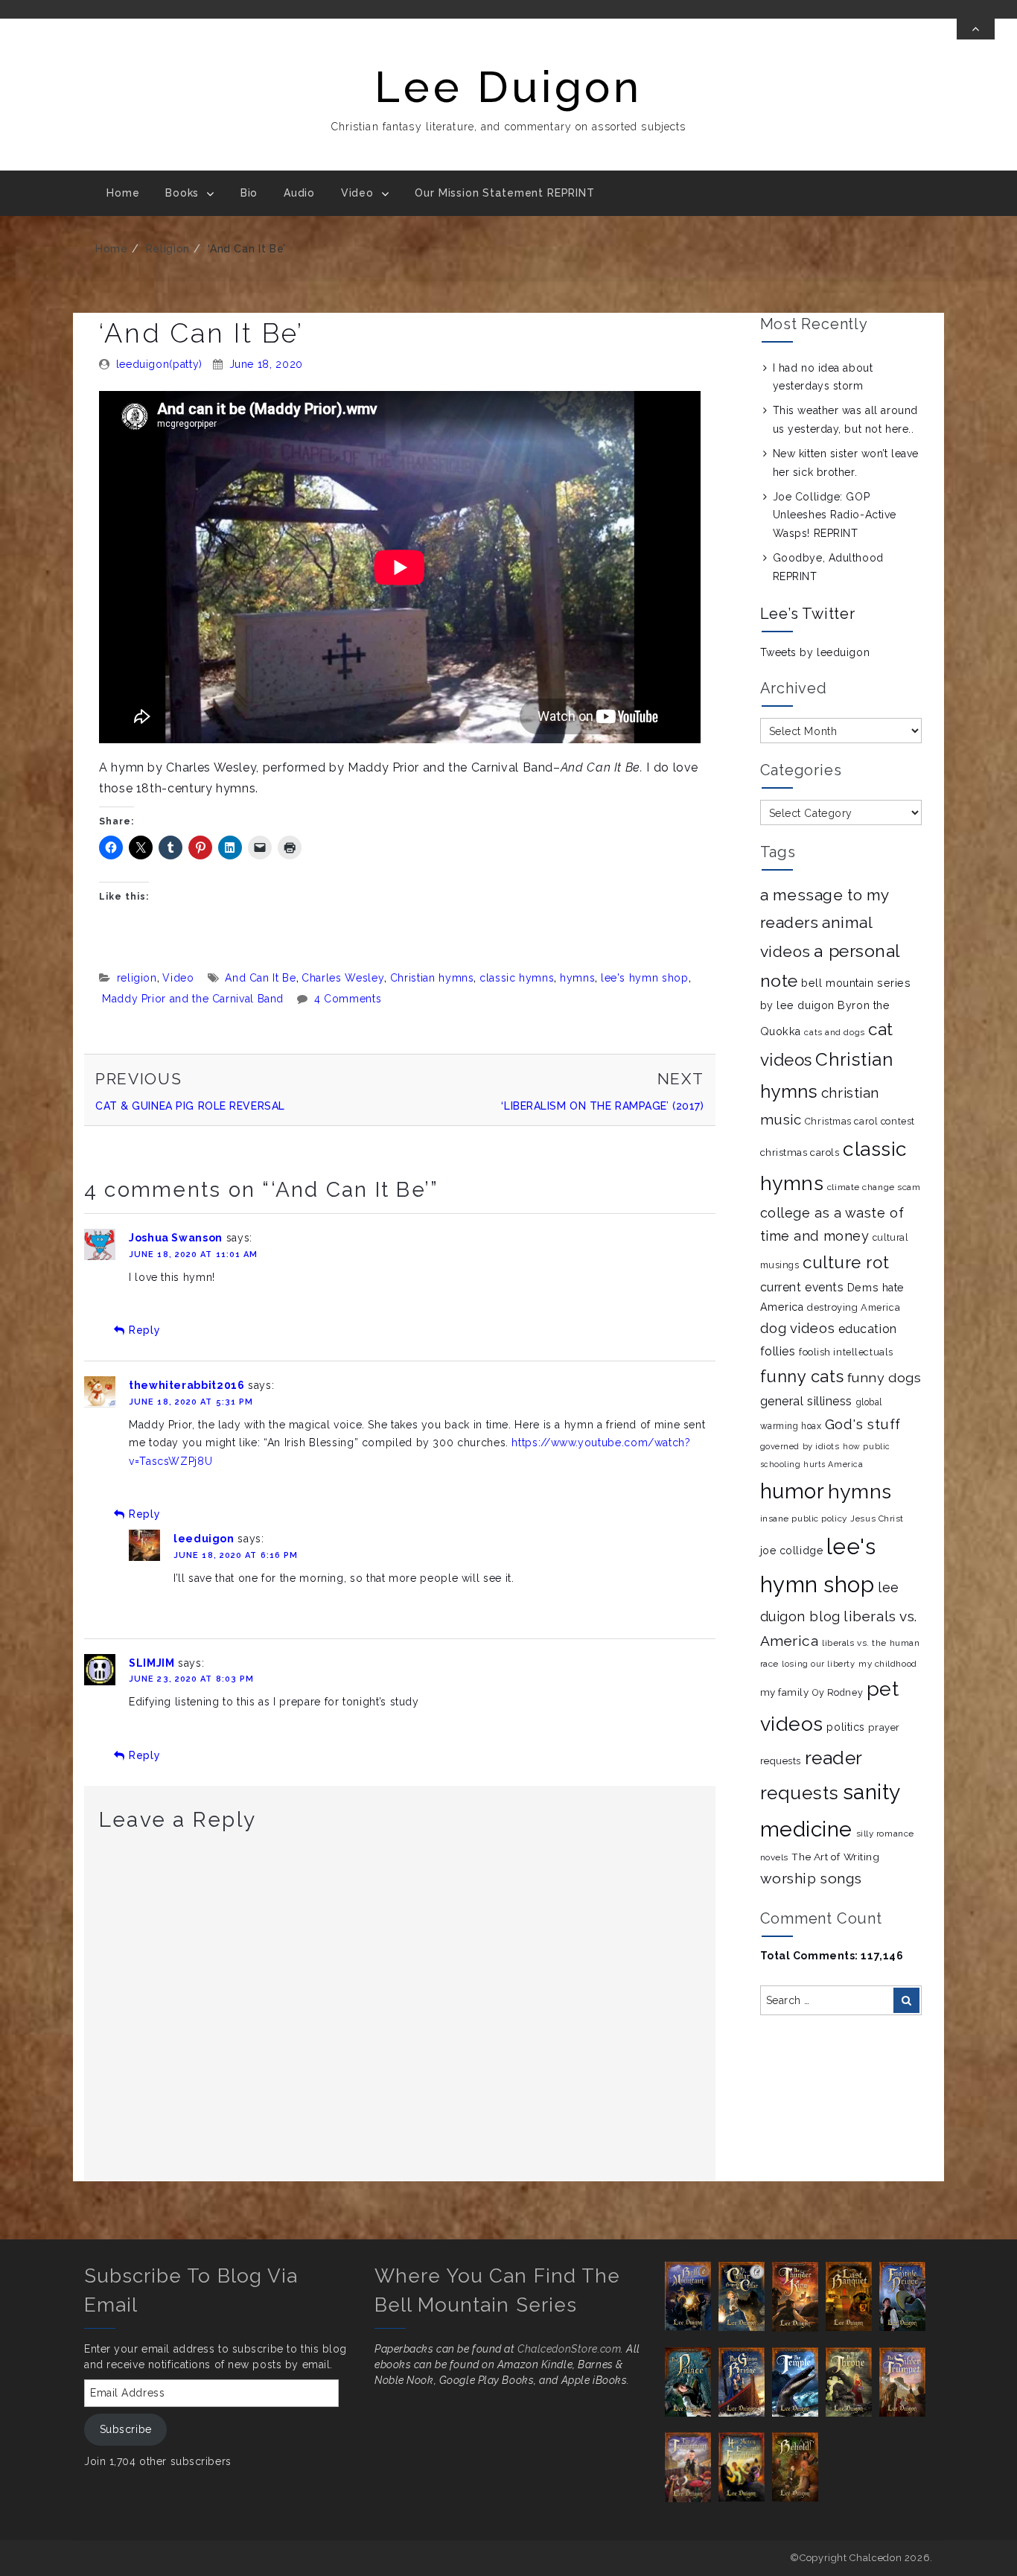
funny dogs (884, 1377)
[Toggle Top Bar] (976, 29)
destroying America (854, 1307)
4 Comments (348, 999)
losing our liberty (818, 1664)
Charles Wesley (343, 978)
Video (357, 193)
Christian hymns (432, 978)
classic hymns (517, 978)
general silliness (807, 1401)
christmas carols (800, 1152)
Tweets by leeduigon (815, 652)
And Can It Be (260, 978)
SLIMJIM (152, 1663)
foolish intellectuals (846, 1352)
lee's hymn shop (645, 978)
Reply (144, 1330)
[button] (692, 2296)
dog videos (798, 1328)
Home (123, 193)
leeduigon (204, 1539)
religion (168, 249)
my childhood (888, 1664)
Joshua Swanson (176, 1238)
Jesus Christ (877, 1518)
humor (793, 1491)
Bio (249, 193)
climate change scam (874, 1187)
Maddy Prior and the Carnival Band (193, 999)
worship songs (811, 1878)
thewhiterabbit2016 (187, 1385)
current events (802, 1287)
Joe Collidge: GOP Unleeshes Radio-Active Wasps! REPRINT (835, 515)
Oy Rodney (838, 1692)
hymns (577, 978)
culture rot (846, 1262)
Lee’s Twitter (808, 614)
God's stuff (863, 1424)
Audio (299, 193)
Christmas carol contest (860, 1121)
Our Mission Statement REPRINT (504, 193)
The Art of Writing (835, 1857)
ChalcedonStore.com (569, 2349)
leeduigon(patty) (159, 364)
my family (785, 1692)
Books (182, 193)
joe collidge (792, 1551)
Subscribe (126, 2429)
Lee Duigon (508, 87)
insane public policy (804, 1518)
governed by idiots (800, 1446)
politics (845, 1727)
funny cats (802, 1376)
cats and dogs (834, 1032)
